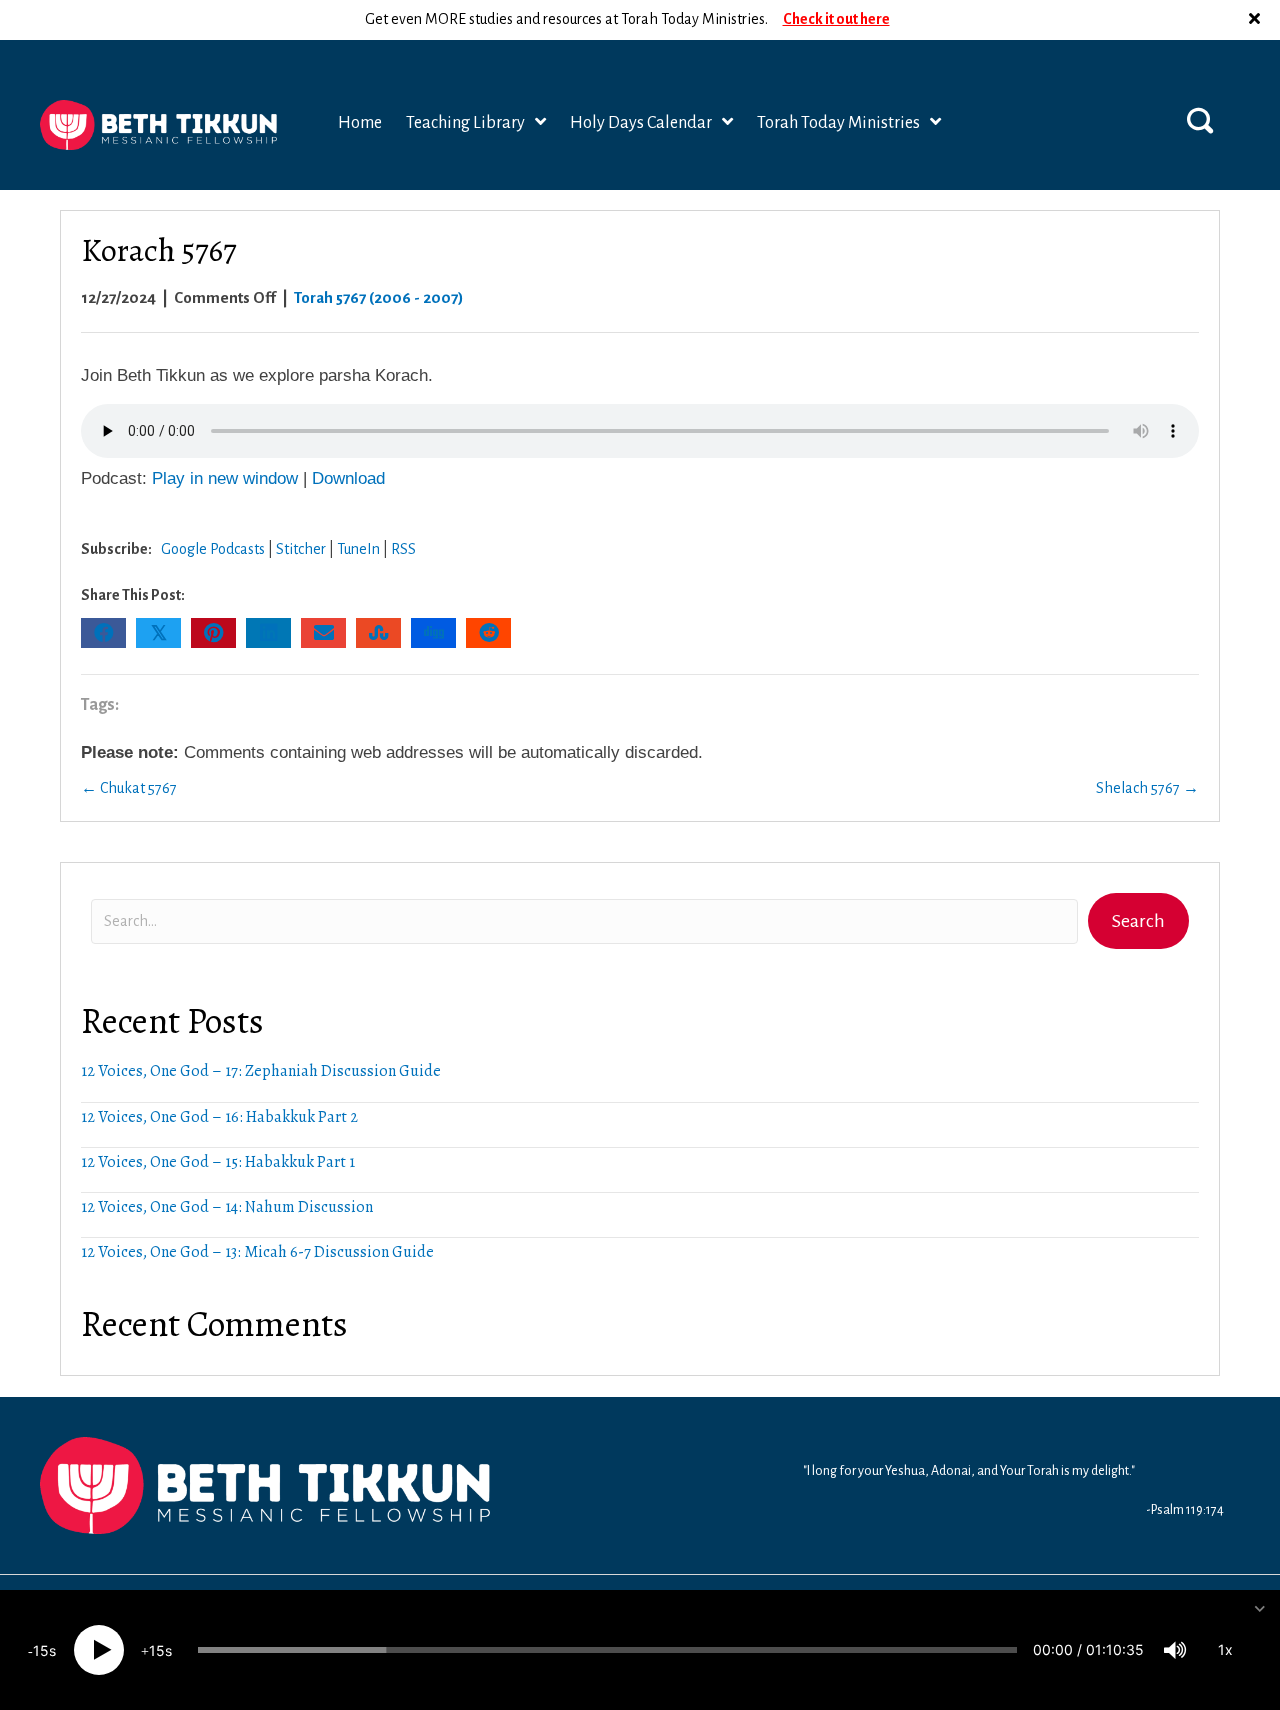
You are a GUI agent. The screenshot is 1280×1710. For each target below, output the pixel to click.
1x (1225, 1649)
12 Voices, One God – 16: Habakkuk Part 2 (219, 1117)
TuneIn (358, 549)
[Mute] (1175, 1650)
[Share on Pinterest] (213, 633)
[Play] (99, 1650)
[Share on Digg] (433, 633)
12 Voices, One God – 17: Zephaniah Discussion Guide (261, 1071)
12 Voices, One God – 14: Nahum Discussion (227, 1207)
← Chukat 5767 (129, 788)
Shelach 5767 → (1147, 788)
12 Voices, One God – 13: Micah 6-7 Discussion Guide (257, 1252)
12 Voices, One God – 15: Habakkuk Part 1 (218, 1162)
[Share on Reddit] (488, 633)
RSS (403, 549)
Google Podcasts (213, 549)
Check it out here (836, 19)
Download (348, 478)
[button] (1257, 20)
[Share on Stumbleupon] (378, 633)
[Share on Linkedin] (268, 633)
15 (41, 1650)
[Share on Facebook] (103, 633)
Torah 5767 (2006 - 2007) (379, 297)
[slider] (607, 1650)
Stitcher (301, 549)
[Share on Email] (323, 633)
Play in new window (225, 478)
